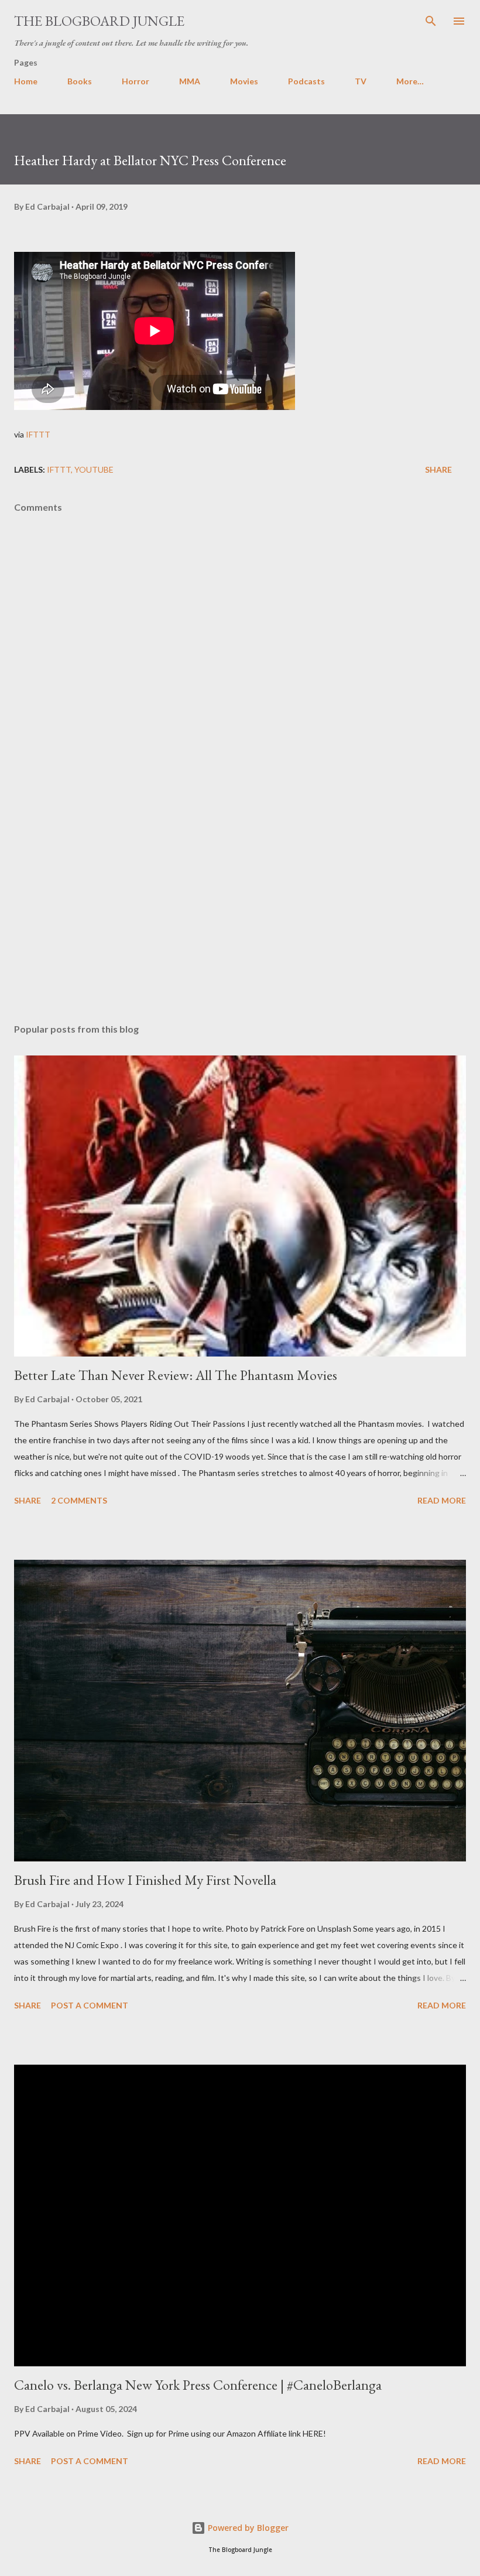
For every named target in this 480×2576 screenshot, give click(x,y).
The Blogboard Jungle (99, 21)
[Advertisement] (240, 904)
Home (26, 81)
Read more (442, 1500)
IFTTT (38, 434)
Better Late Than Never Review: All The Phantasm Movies (176, 1375)
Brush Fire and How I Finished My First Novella (145, 1880)
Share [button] (438, 469)
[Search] (431, 21)
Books (80, 81)
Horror (136, 81)
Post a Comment (90, 2005)
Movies (244, 81)
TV (361, 81)
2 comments (79, 1500)
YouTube (94, 469)
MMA (190, 81)
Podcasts (306, 81)
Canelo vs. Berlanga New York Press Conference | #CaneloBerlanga (198, 2385)
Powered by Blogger (247, 2528)
